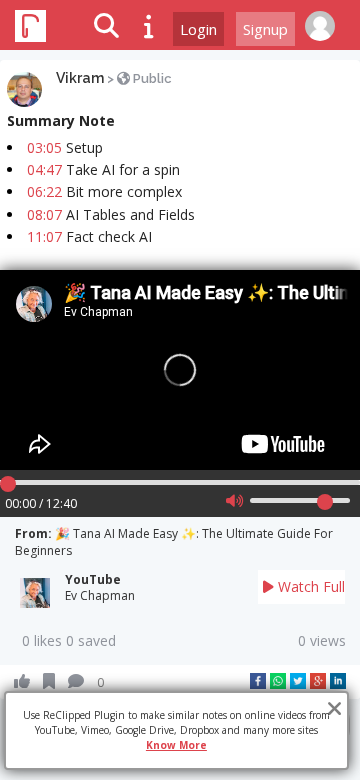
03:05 (44, 147)
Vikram (80, 78)
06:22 (44, 191)
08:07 (44, 214)
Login (198, 29)
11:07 (44, 236)
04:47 (44, 169)
